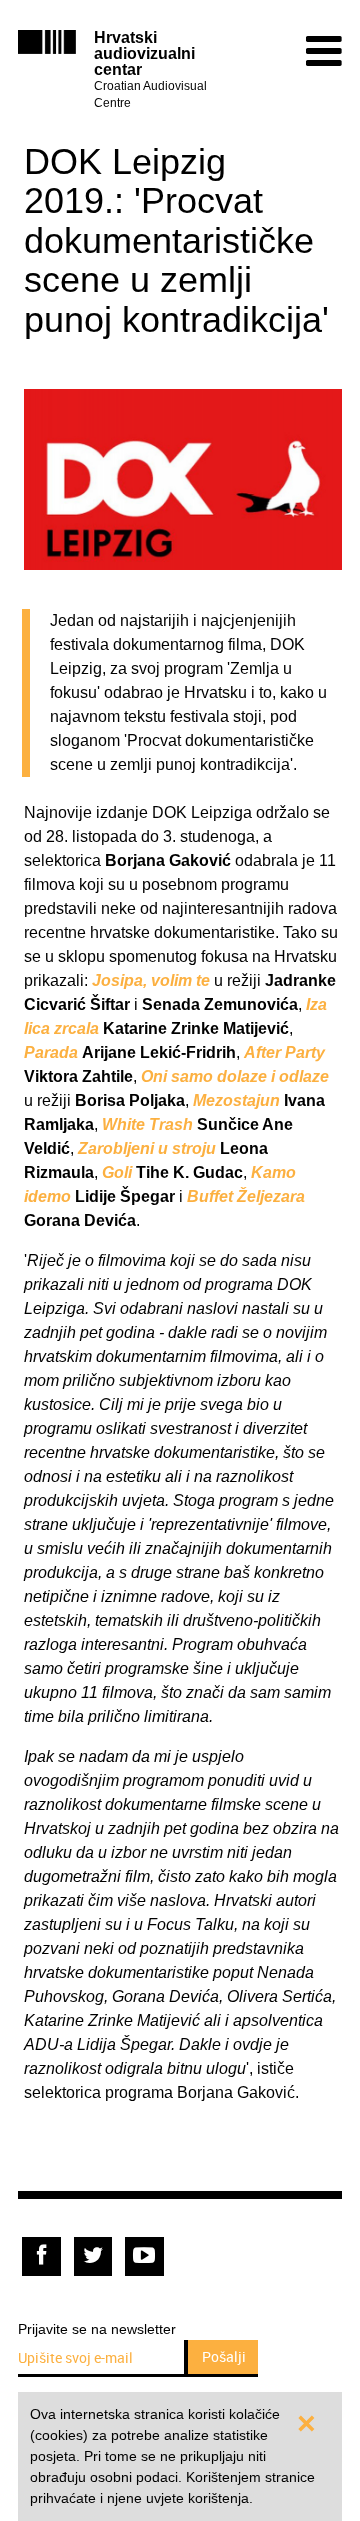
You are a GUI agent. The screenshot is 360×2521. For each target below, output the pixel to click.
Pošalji (224, 2356)
